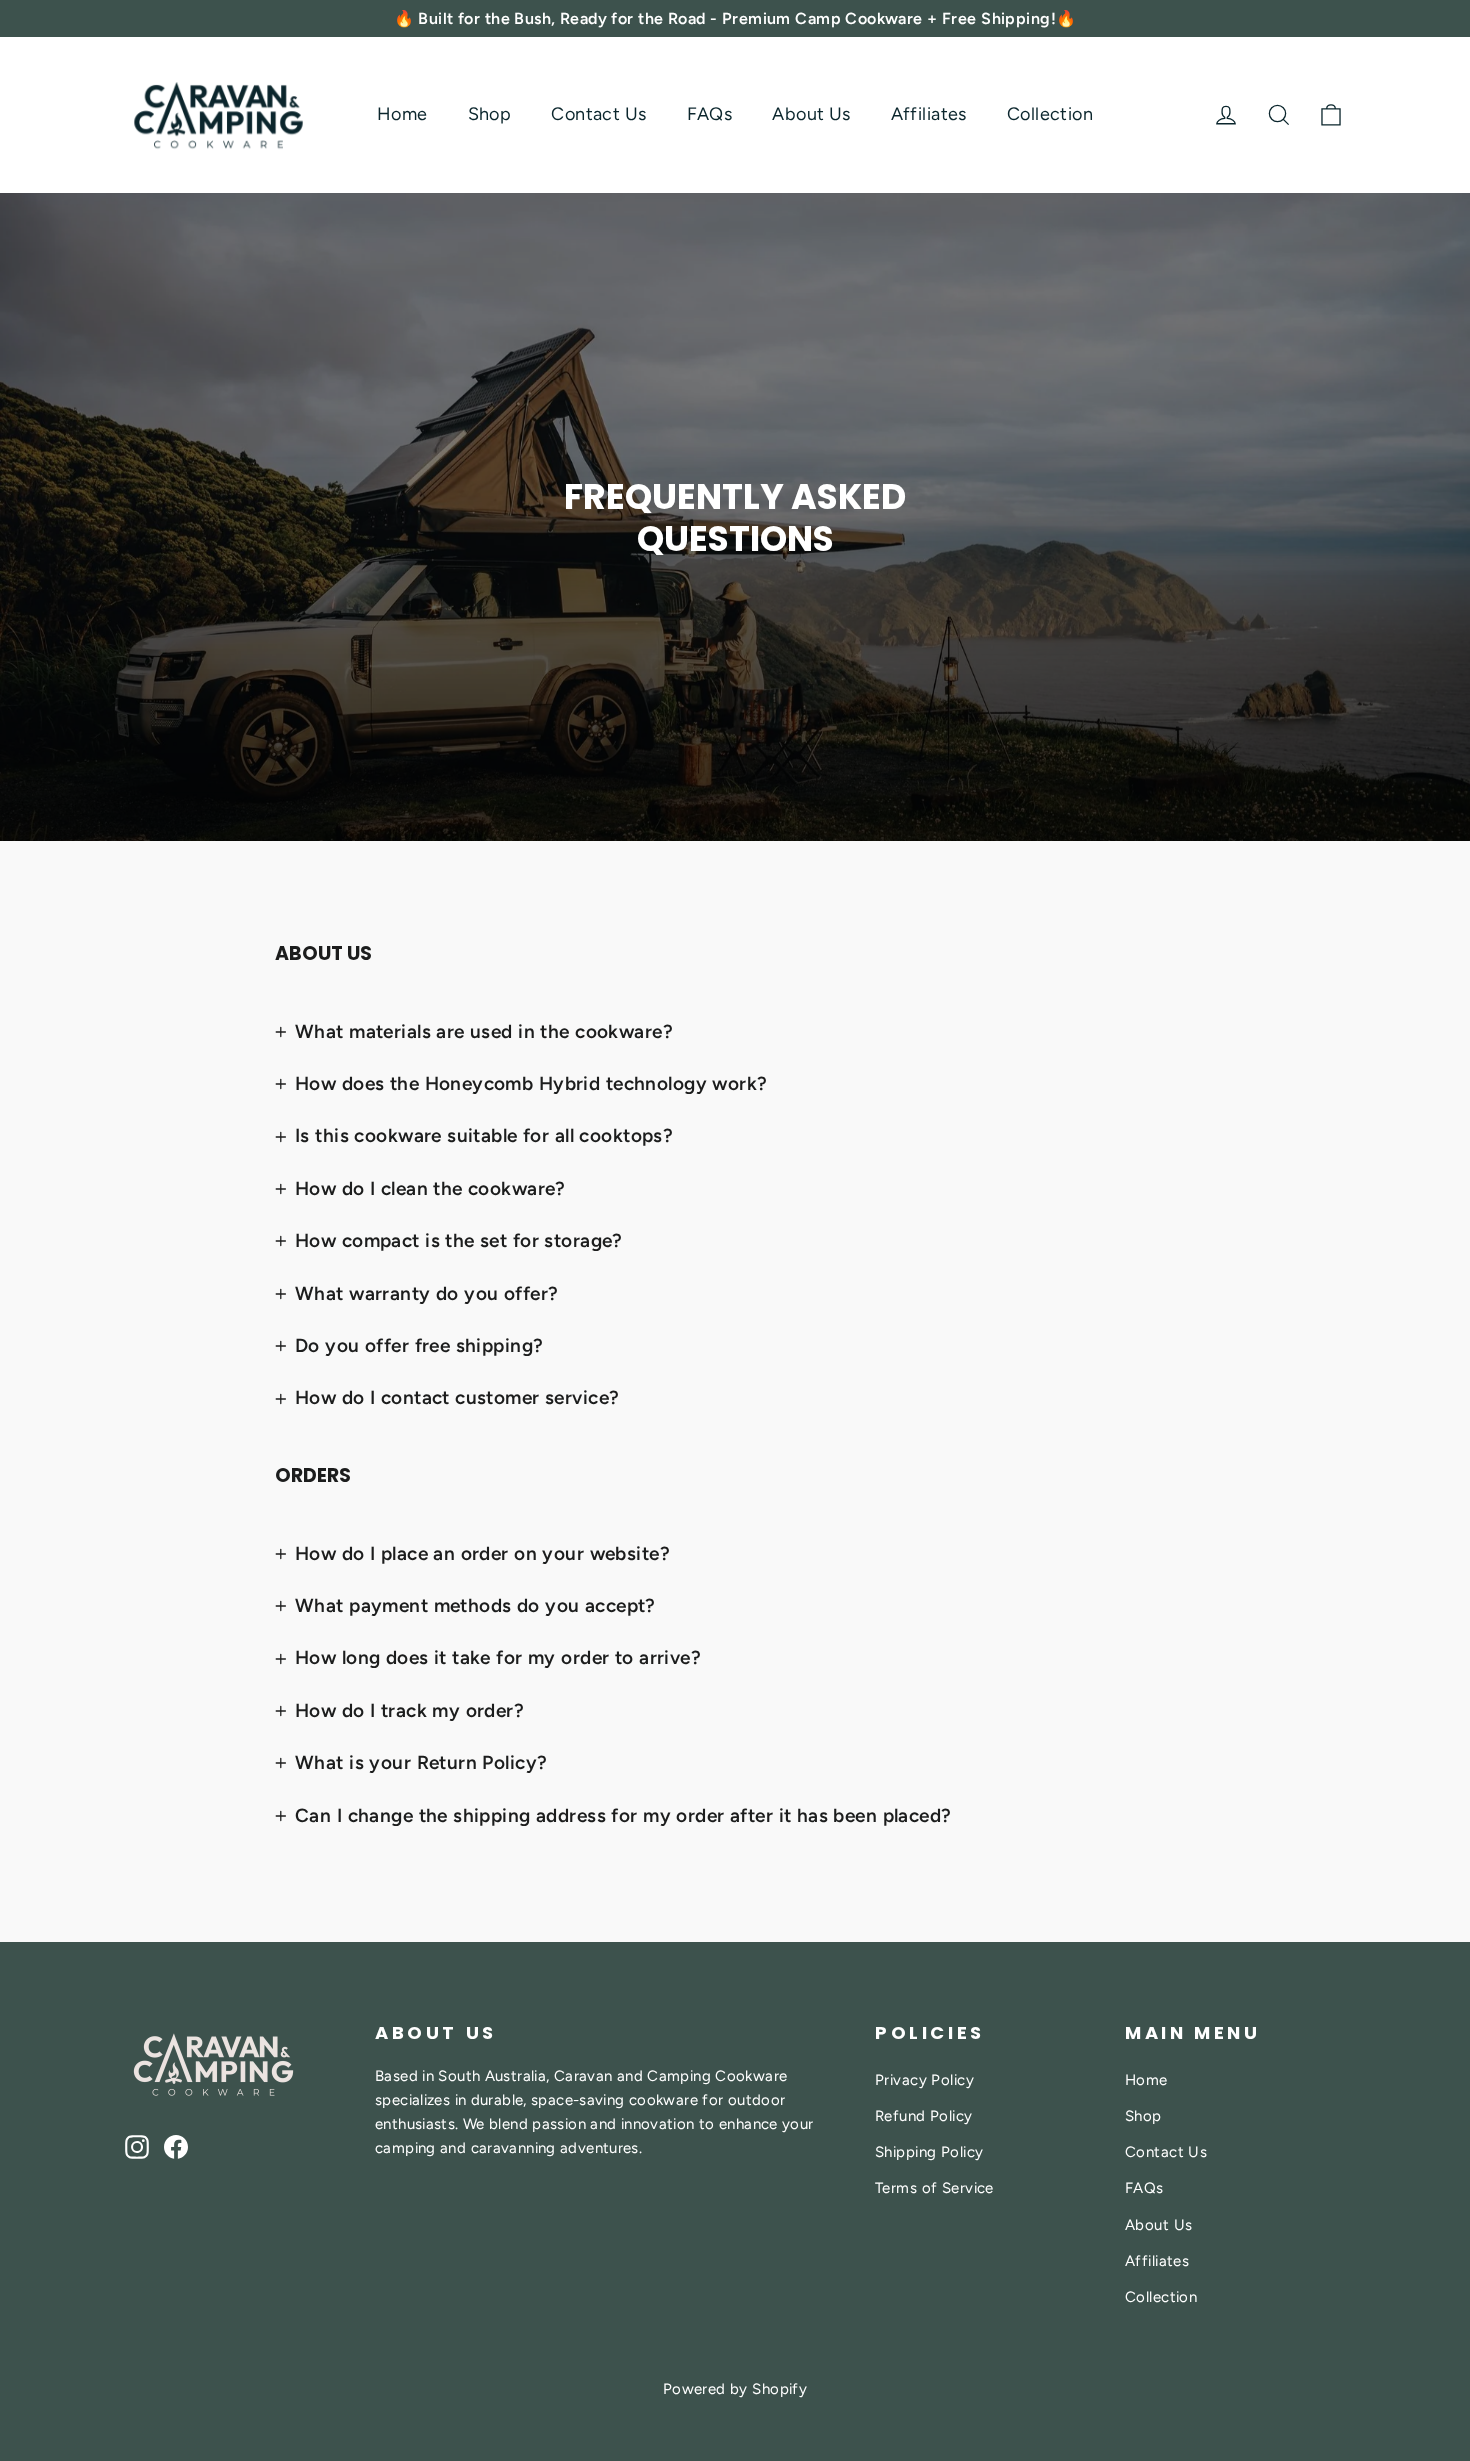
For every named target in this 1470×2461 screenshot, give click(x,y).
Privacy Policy (924, 2080)
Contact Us (598, 114)
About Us (811, 114)
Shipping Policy (929, 2152)
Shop (490, 114)
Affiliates (929, 114)
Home (402, 114)
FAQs (710, 114)
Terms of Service (934, 2188)
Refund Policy (924, 2116)
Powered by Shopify (735, 2389)
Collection (1050, 114)
